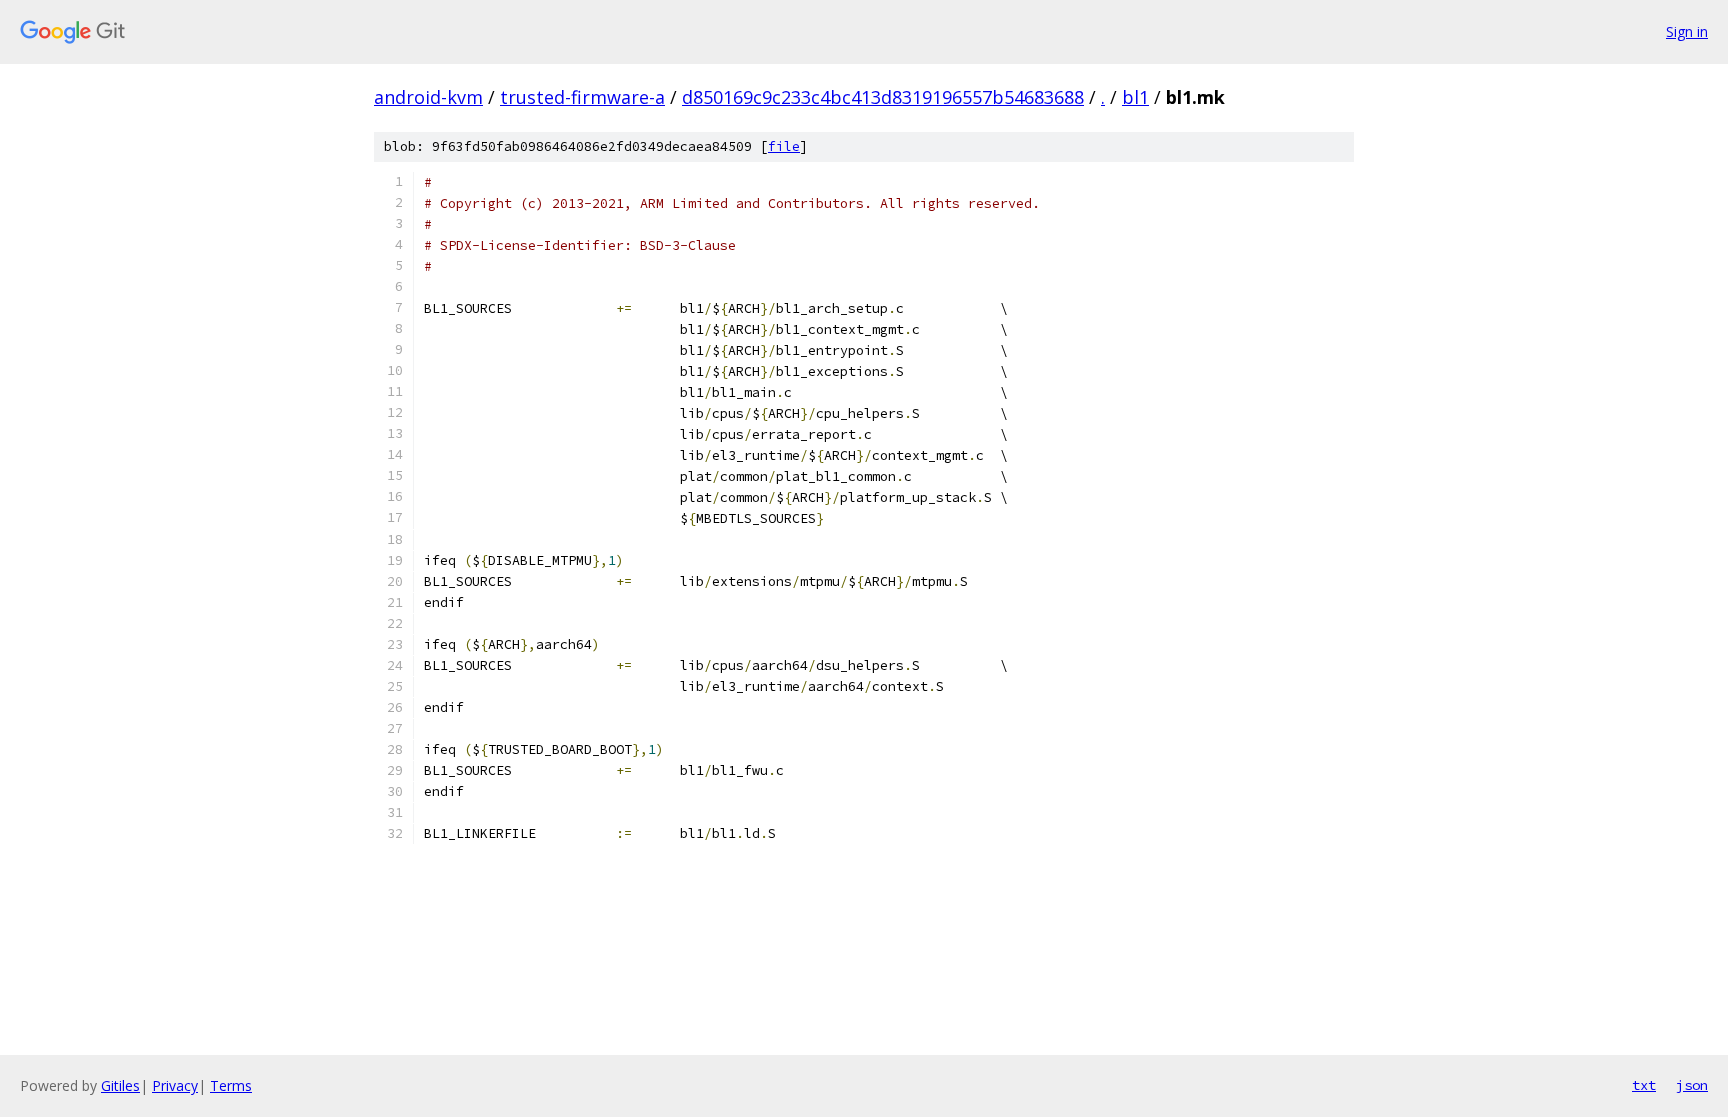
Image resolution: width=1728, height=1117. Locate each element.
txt (1644, 1085)
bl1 (1135, 97)
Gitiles (120, 1085)
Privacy (175, 1085)
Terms (231, 1085)
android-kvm (428, 97)
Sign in (1687, 31)
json (1692, 1085)
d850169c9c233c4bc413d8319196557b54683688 (883, 97)
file (784, 146)
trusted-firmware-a (582, 97)
